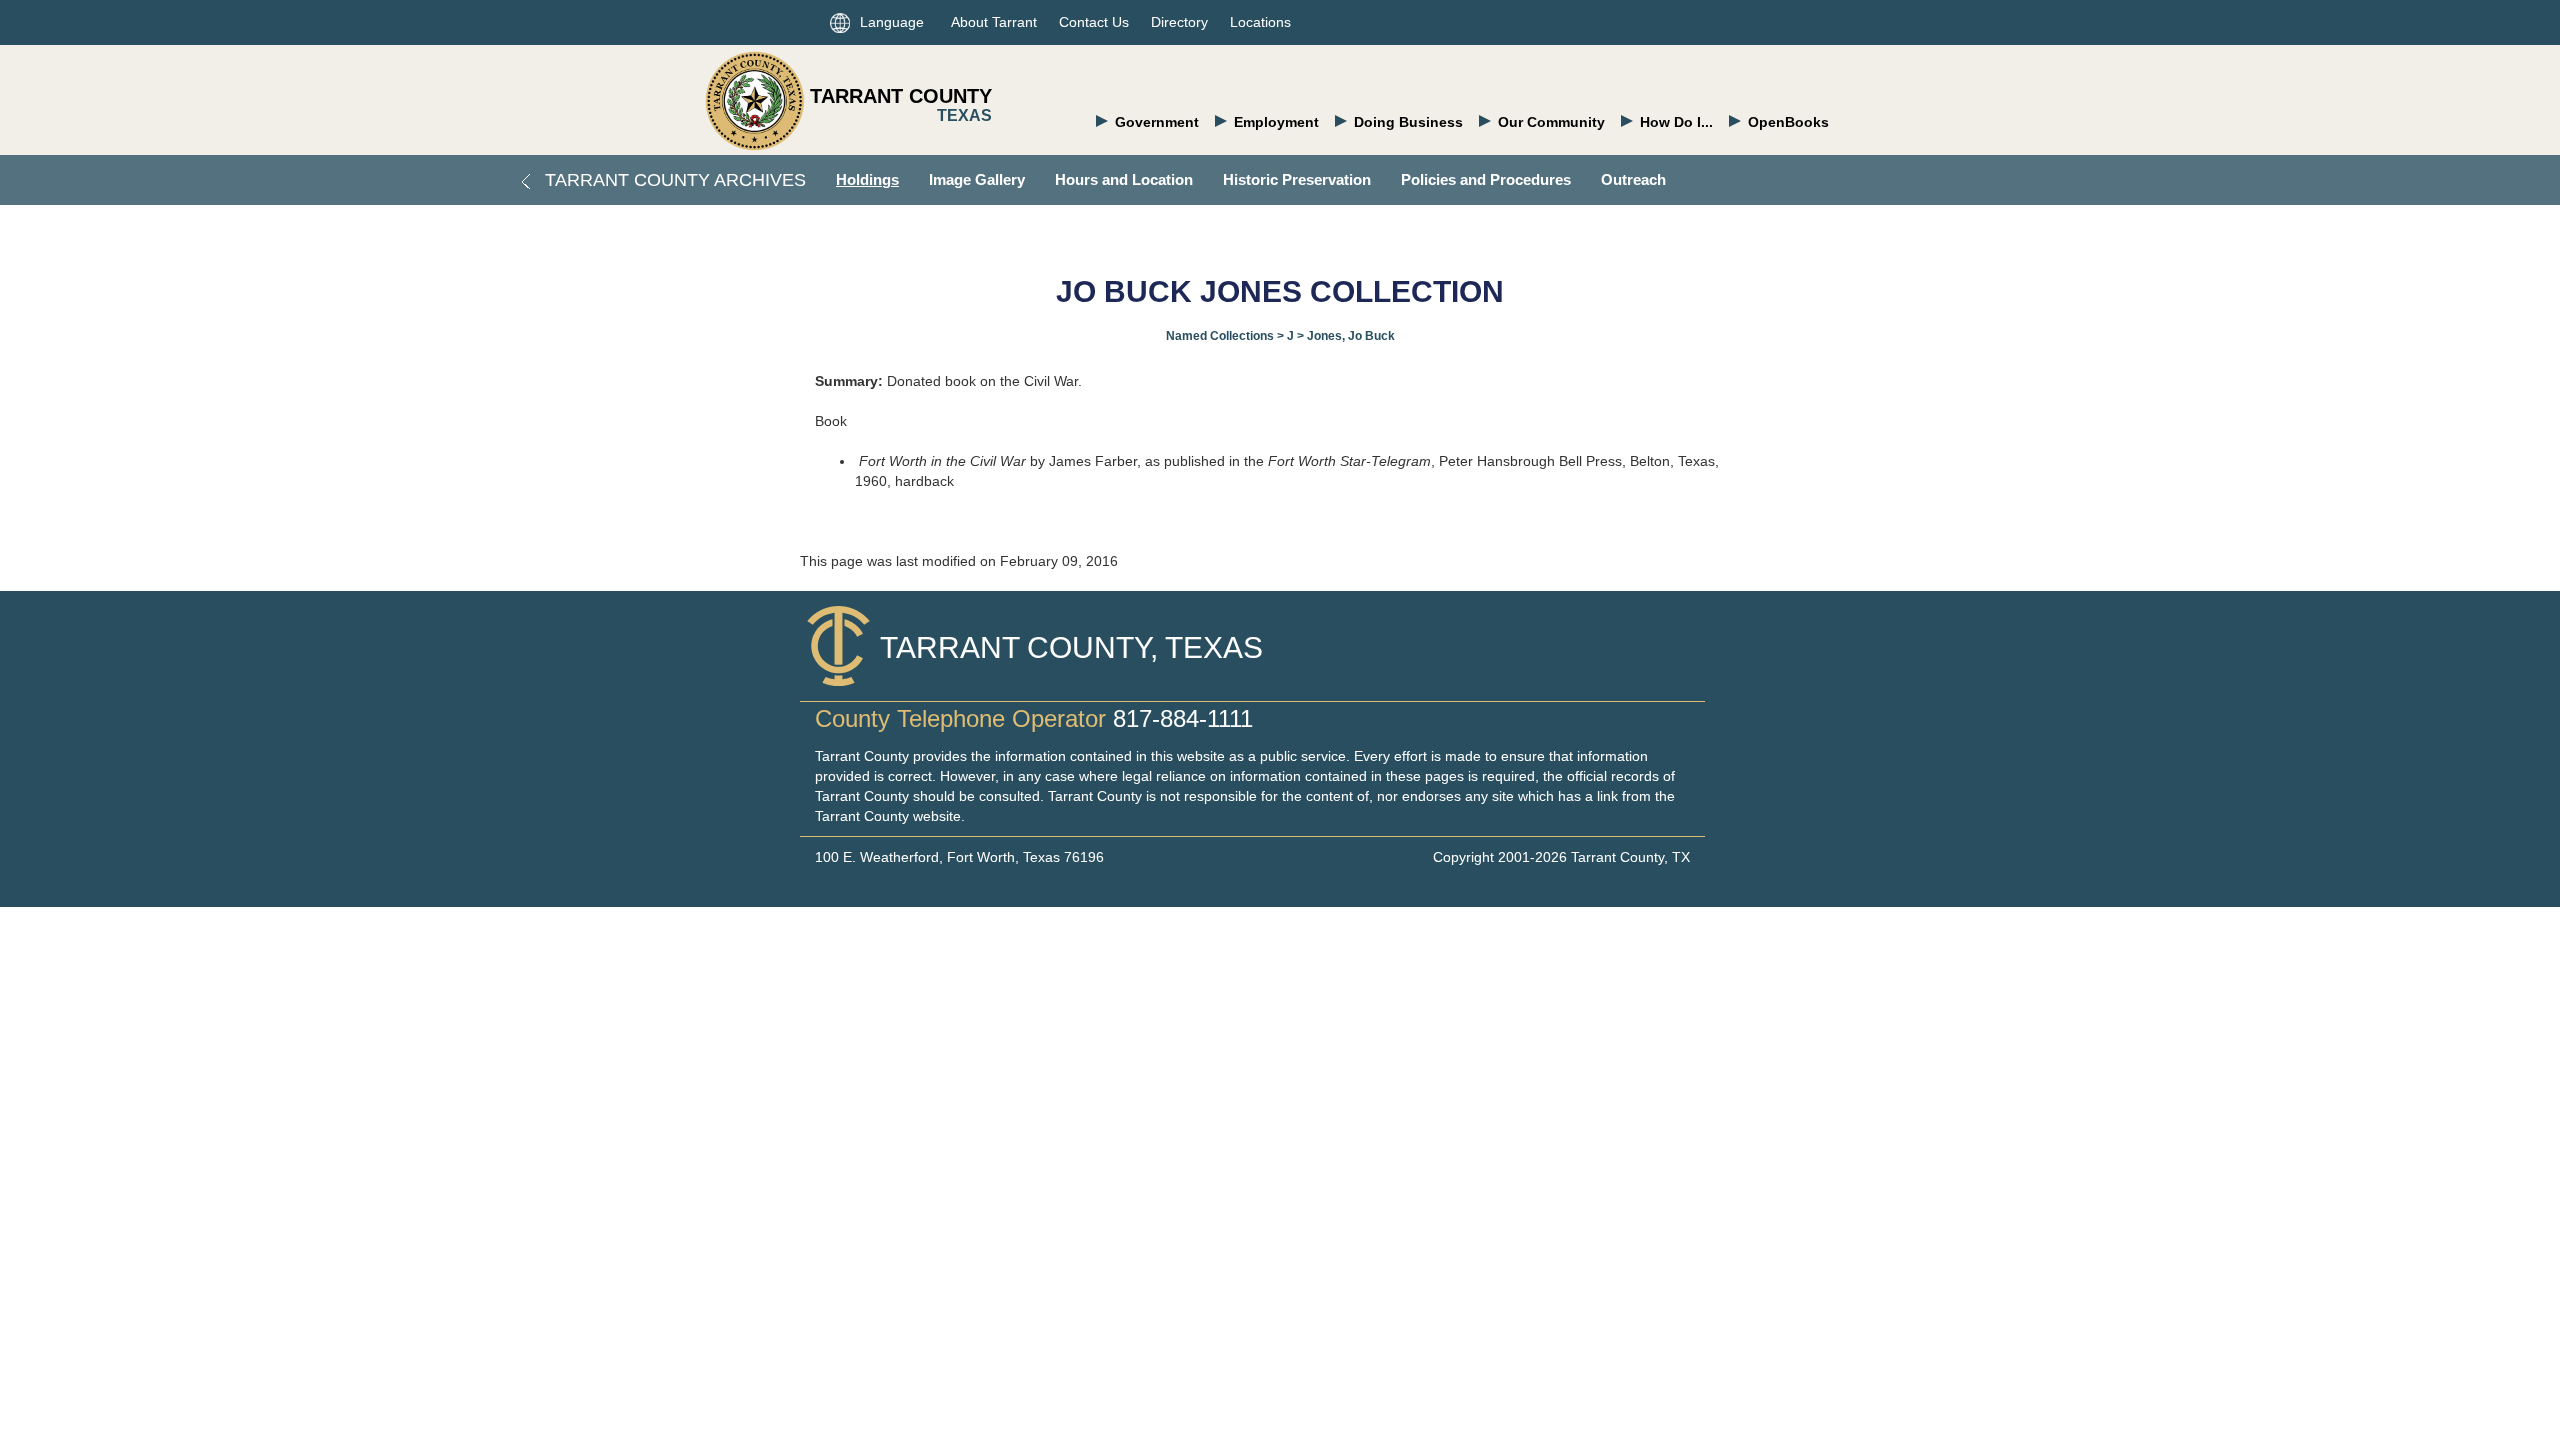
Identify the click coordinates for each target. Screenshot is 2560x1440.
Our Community (1551, 122)
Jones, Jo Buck (1351, 336)
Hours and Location (1124, 179)
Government (1157, 122)
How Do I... (1676, 122)
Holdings (867, 179)
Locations (1260, 22)
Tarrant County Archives (673, 180)
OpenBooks (1788, 122)
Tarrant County (901, 96)
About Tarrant (994, 22)
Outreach (1633, 179)
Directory (1179, 22)
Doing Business (1408, 122)
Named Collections (1220, 336)
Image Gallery (977, 179)
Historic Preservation (1297, 179)
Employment (1276, 122)
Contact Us (1094, 22)
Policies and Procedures (1486, 179)
